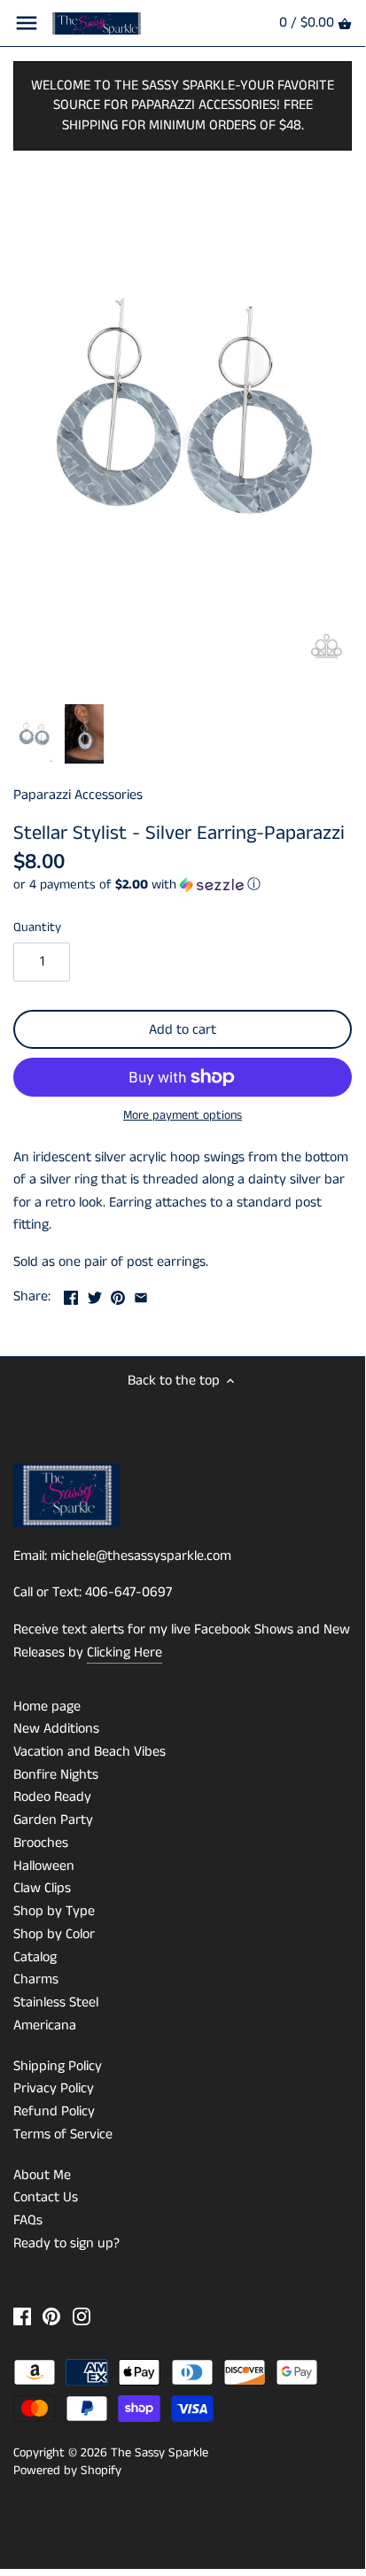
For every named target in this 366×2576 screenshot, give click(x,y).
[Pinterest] (51, 2316)
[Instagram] (82, 2316)
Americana (45, 2025)
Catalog (35, 1957)
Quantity (37, 928)
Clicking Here (125, 1653)
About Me (42, 2175)
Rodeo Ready (52, 1797)
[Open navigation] (27, 23)
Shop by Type (54, 1911)
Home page (47, 1707)
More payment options (183, 1116)
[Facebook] (22, 2316)
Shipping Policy (58, 2066)
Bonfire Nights (56, 1775)
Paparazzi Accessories (78, 795)
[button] (183, 885)
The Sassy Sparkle (160, 2453)
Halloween (44, 1866)
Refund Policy (54, 2111)
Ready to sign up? (66, 2243)
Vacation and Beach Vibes (90, 1752)
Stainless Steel (56, 2002)
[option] (34, 734)
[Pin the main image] (118, 1295)
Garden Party (53, 1820)
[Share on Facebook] (71, 1295)
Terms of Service (63, 2134)
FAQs (28, 2220)
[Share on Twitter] (95, 1295)
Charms (36, 1979)
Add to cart (183, 1030)
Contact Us (46, 2197)
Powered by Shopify (67, 2471)
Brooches (41, 1843)
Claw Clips (42, 1888)
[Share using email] (141, 1295)
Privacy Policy (54, 2088)
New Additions (56, 1729)
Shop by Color (54, 1934)
